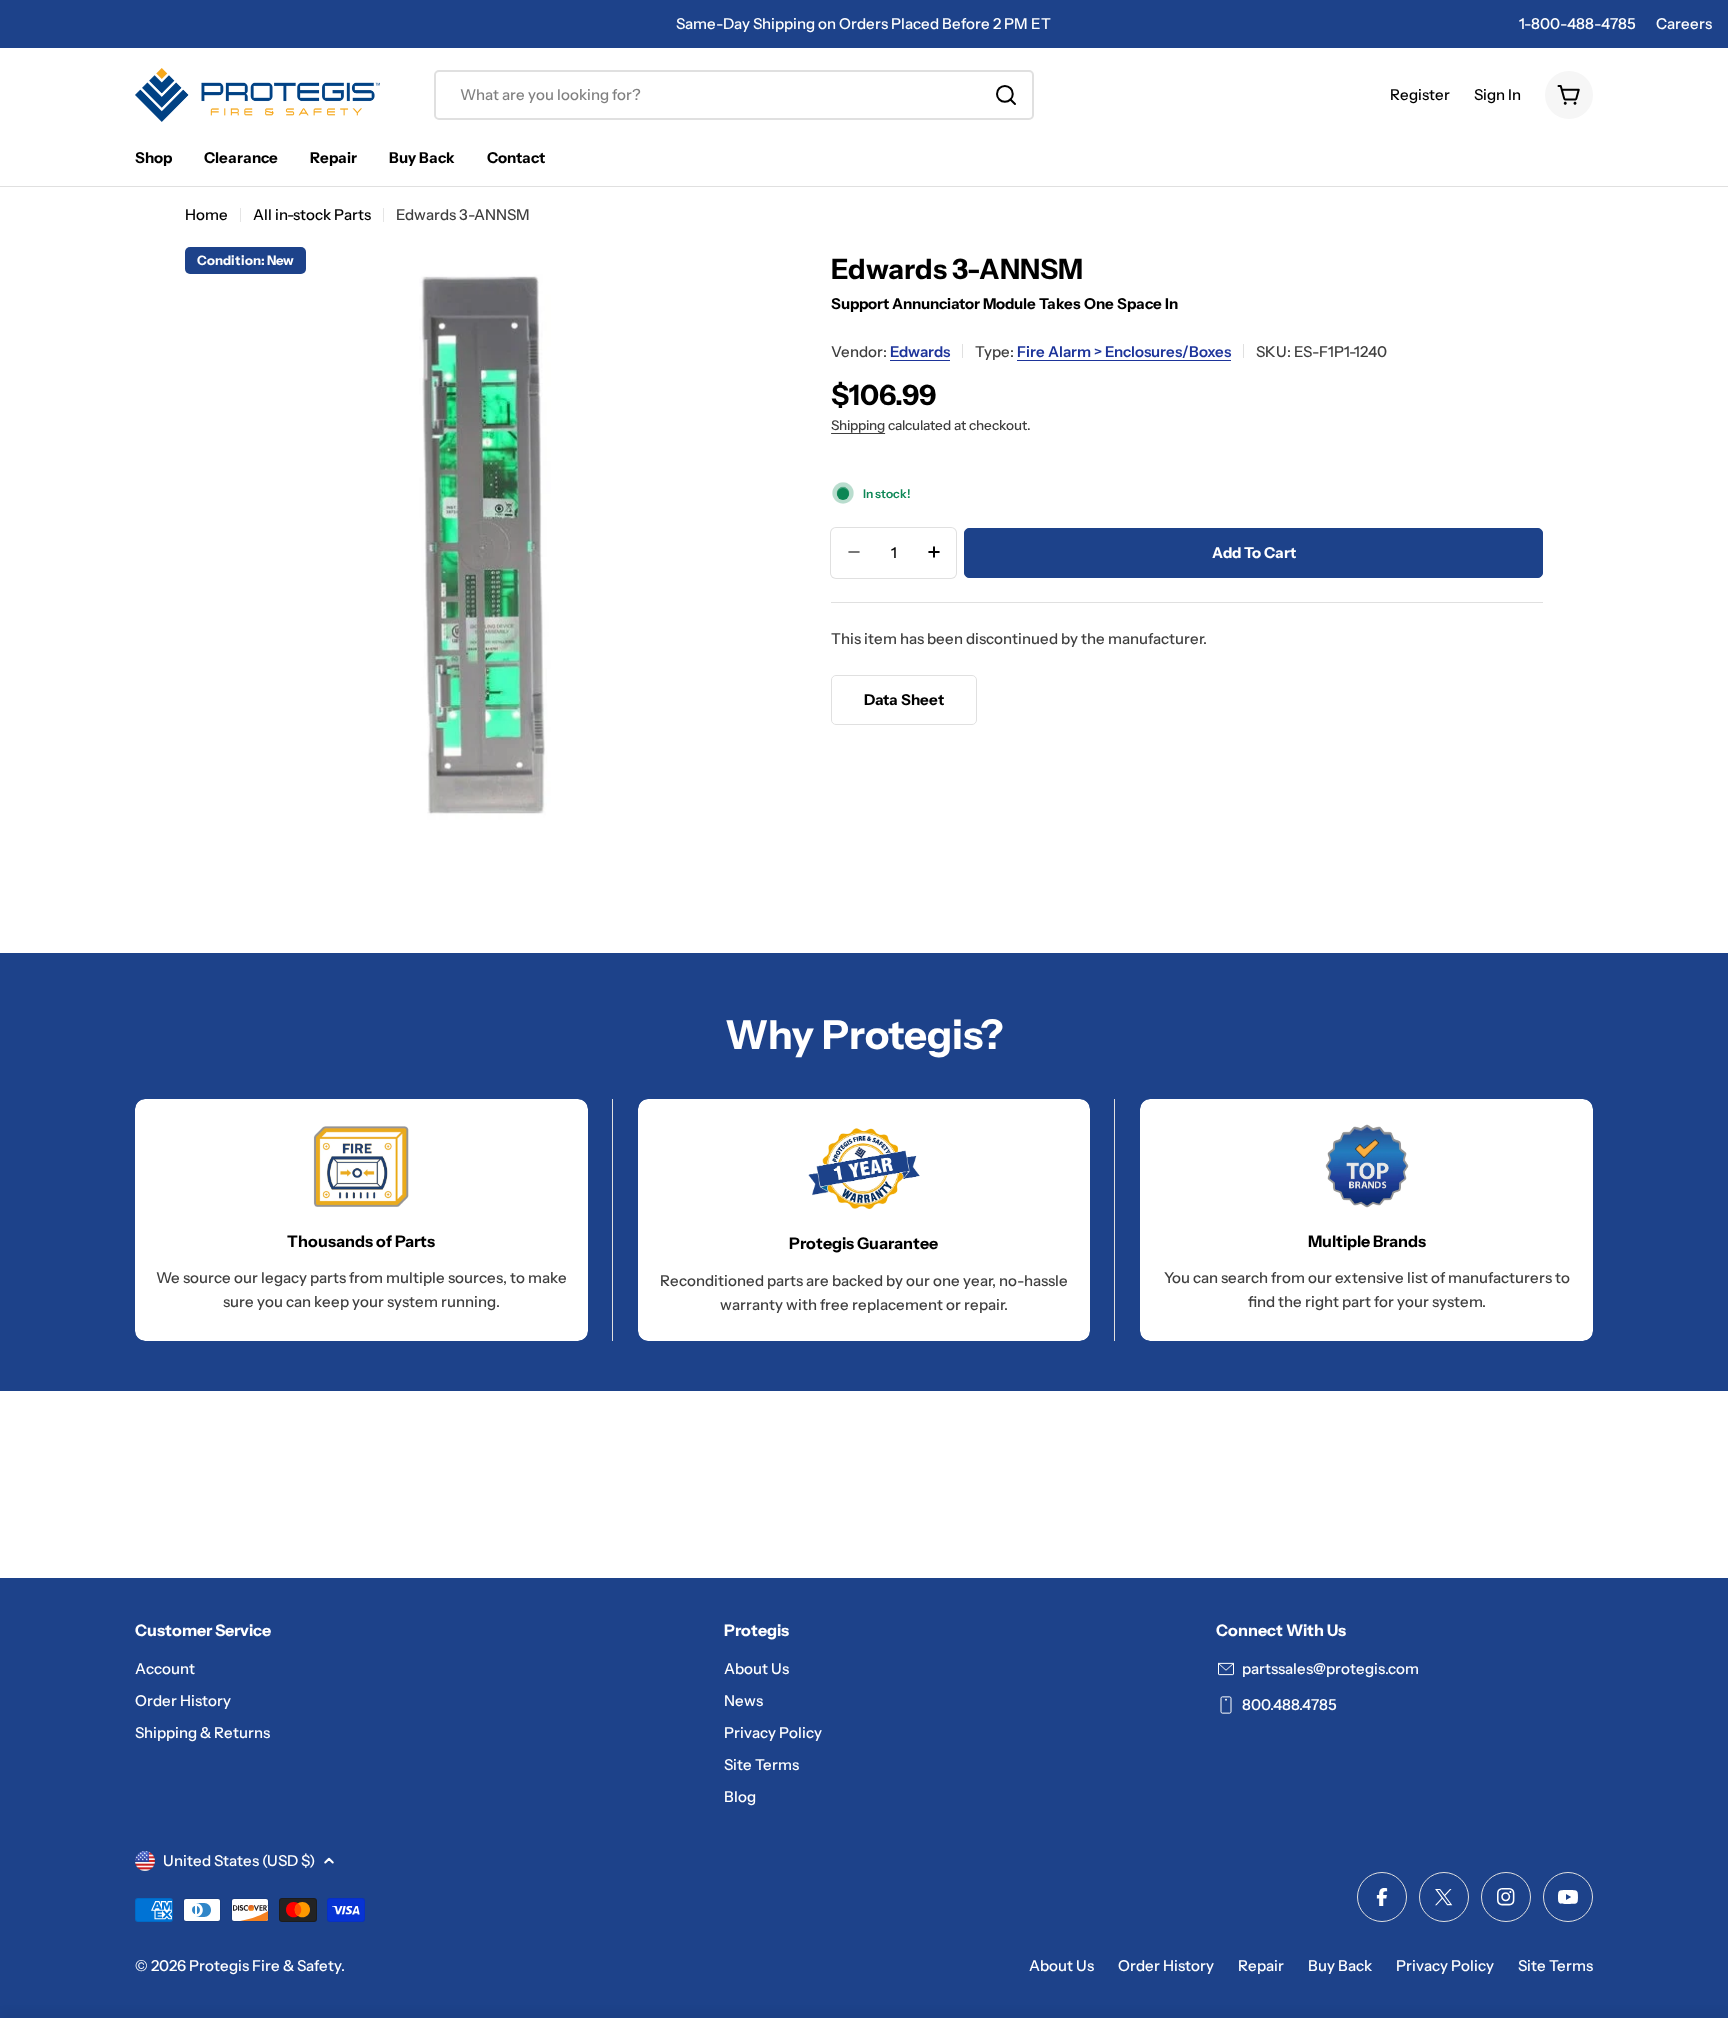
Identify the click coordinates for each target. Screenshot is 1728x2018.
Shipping (858, 424)
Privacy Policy (1445, 1965)
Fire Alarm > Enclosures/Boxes (1124, 350)
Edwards (920, 350)
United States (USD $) (239, 1860)
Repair (1261, 1965)
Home (206, 214)
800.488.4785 (1289, 1704)
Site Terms (1555, 1965)
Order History (1166, 1965)
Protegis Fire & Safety (265, 1965)
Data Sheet (904, 698)
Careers (1684, 23)
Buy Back (1340, 1965)
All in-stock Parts (312, 214)
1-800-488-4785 (1577, 23)
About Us (1061, 1965)
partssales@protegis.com (1330, 1668)
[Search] (1006, 95)
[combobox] (734, 95)
